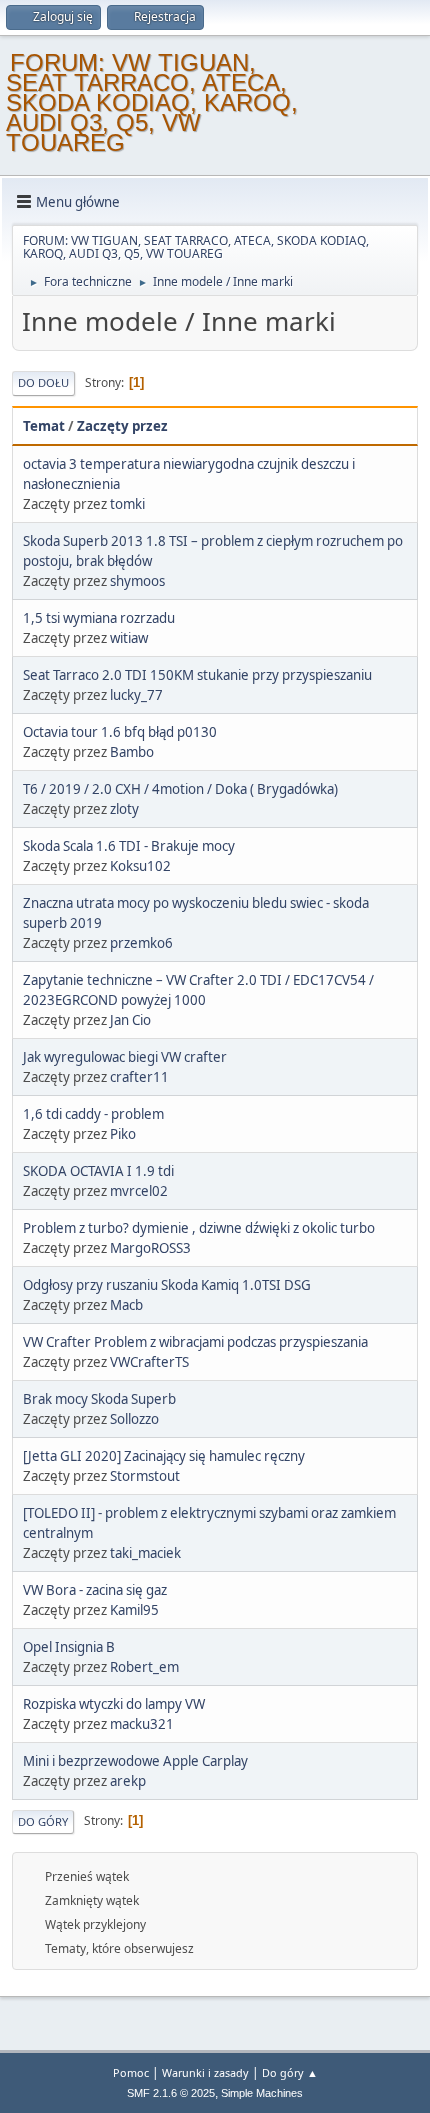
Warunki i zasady (205, 2072)
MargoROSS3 (150, 1248)
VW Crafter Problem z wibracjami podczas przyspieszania (195, 1342)
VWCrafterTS (149, 1362)
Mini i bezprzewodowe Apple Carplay (135, 1761)
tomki (127, 504)
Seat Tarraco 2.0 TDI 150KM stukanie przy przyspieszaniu (197, 675)
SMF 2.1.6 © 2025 (171, 2093)
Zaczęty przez (122, 426)
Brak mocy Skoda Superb (99, 1399)
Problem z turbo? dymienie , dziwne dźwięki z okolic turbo (199, 1228)
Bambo (132, 752)
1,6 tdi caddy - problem (93, 1114)
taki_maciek (145, 1553)
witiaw (129, 638)
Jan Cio (130, 1020)
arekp (128, 1781)
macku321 (142, 1724)
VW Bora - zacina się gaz (95, 1590)
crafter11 (139, 1077)
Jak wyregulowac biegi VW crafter (125, 1057)
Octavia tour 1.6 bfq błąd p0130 (120, 732)
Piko (123, 1134)
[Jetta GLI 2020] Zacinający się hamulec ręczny (164, 1456)
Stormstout (145, 1476)
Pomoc (131, 2072)
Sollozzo (134, 1419)
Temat (44, 426)
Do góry (43, 1821)
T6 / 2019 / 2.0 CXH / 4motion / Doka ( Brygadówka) (180, 789)
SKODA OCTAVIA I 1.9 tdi (98, 1171)
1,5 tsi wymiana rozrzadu (99, 618)
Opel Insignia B (69, 1647)
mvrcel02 (139, 1191)
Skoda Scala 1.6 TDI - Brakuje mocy (129, 846)
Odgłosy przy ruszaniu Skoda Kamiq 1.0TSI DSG (167, 1285)
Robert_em (144, 1667)
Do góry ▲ (290, 2072)
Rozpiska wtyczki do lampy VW (114, 1704)
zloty (124, 809)
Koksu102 (140, 866)
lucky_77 (136, 695)
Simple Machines (262, 2093)
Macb (126, 1305)
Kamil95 (134, 1610)
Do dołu (43, 382)
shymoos (137, 581)
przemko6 (141, 943)
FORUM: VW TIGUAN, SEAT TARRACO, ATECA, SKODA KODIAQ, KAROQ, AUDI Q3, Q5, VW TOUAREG (152, 102)
